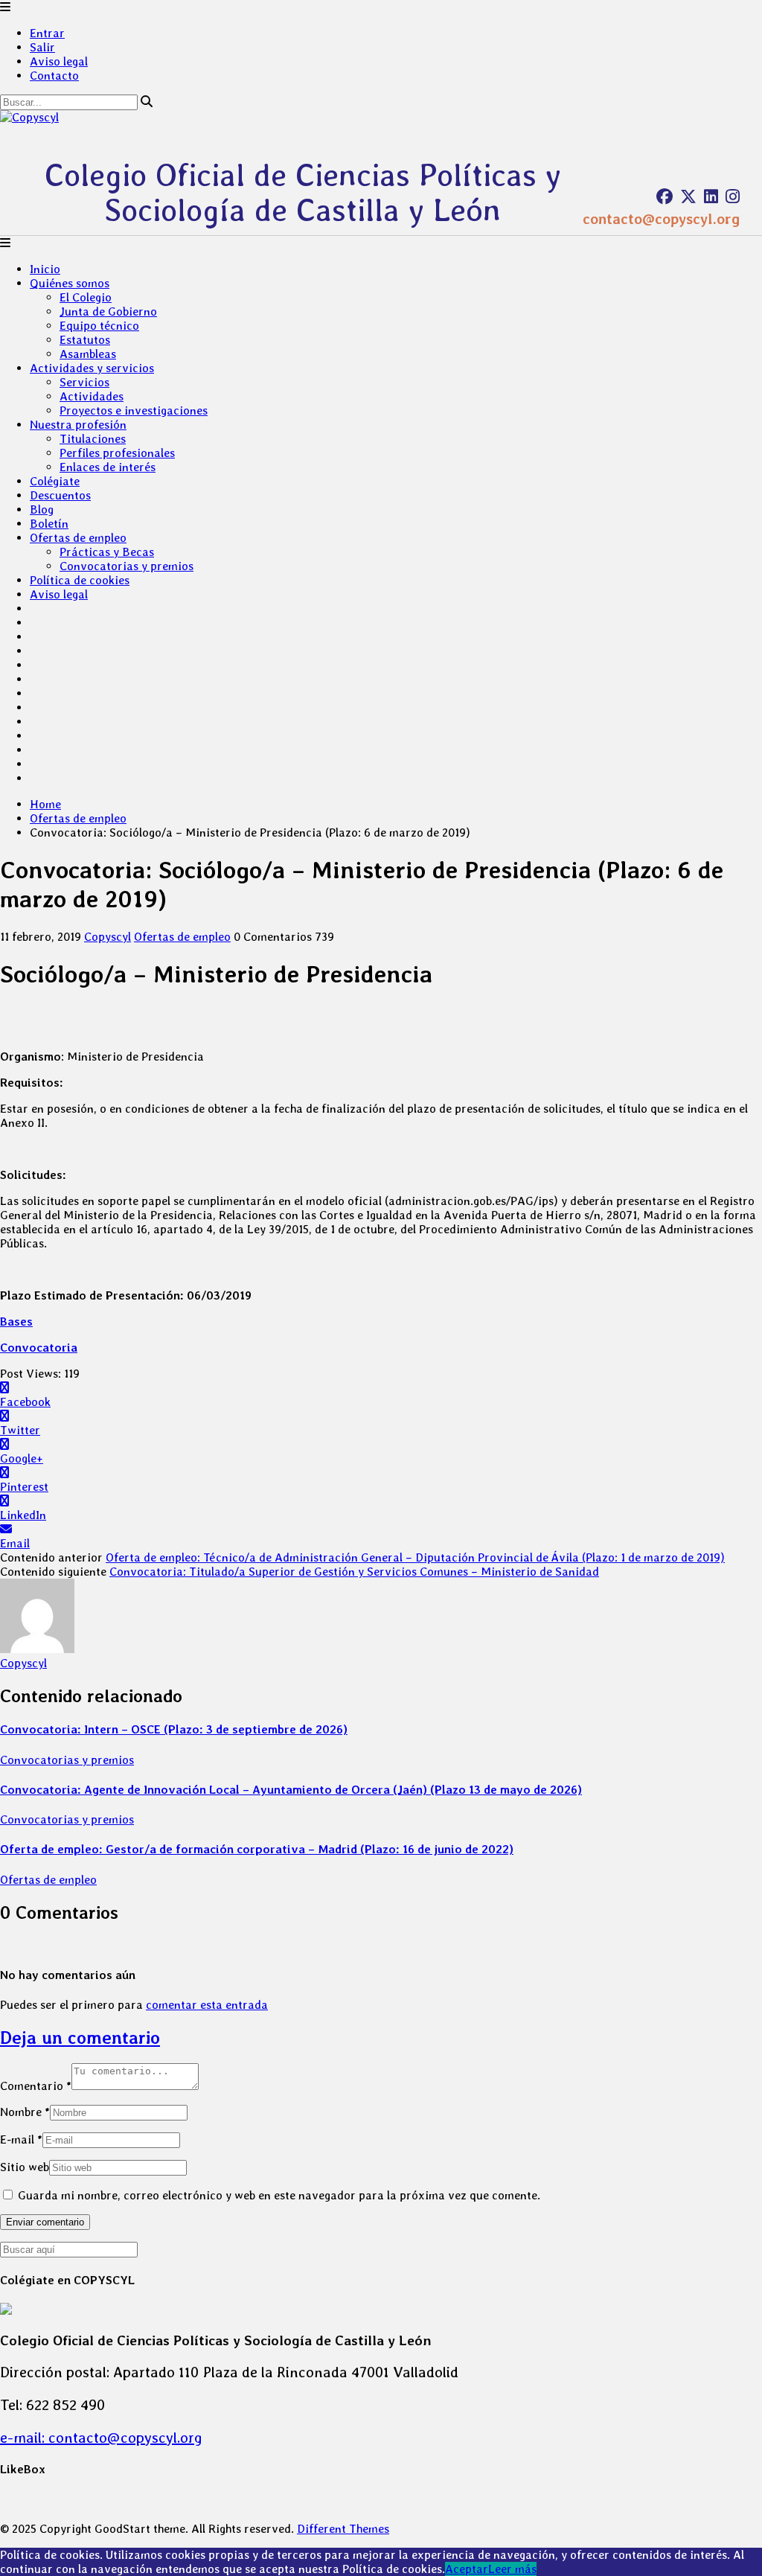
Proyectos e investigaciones (134, 410)
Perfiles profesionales (117, 453)
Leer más (512, 2569)
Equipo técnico (99, 326)
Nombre (25, 2112)
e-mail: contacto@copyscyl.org (101, 2438)
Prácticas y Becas (107, 552)
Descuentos (60, 495)
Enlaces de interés (108, 467)
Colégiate (55, 481)
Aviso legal (59, 61)
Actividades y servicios (92, 368)
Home (45, 804)
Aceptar (467, 2569)
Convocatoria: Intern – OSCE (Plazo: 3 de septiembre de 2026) (174, 1729)
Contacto (54, 76)
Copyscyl (108, 937)
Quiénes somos (70, 283)
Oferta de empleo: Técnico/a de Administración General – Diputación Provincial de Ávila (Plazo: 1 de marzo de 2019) (415, 1557)
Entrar (47, 33)
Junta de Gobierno (108, 311)
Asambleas (88, 354)
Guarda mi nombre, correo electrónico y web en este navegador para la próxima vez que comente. (279, 2195)
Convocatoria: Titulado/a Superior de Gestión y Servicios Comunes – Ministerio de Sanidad (354, 1572)
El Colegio (86, 297)
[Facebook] (665, 196)
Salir (42, 47)
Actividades (92, 396)
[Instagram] (733, 196)
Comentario (36, 2086)
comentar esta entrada (207, 2005)
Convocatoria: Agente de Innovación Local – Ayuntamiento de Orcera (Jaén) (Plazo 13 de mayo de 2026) (291, 1790)
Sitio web (25, 2167)
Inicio (45, 269)
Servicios (84, 382)
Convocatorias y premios (127, 566)
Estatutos (85, 340)
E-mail (21, 2139)
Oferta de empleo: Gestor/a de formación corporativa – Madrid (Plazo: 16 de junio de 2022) (257, 1849)
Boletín (49, 524)
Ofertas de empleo (78, 538)
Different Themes (343, 2529)
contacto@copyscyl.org (661, 219)
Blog (42, 509)
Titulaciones (93, 439)
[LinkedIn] (711, 196)
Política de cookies (80, 580)
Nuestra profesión (78, 425)
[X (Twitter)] (688, 196)
